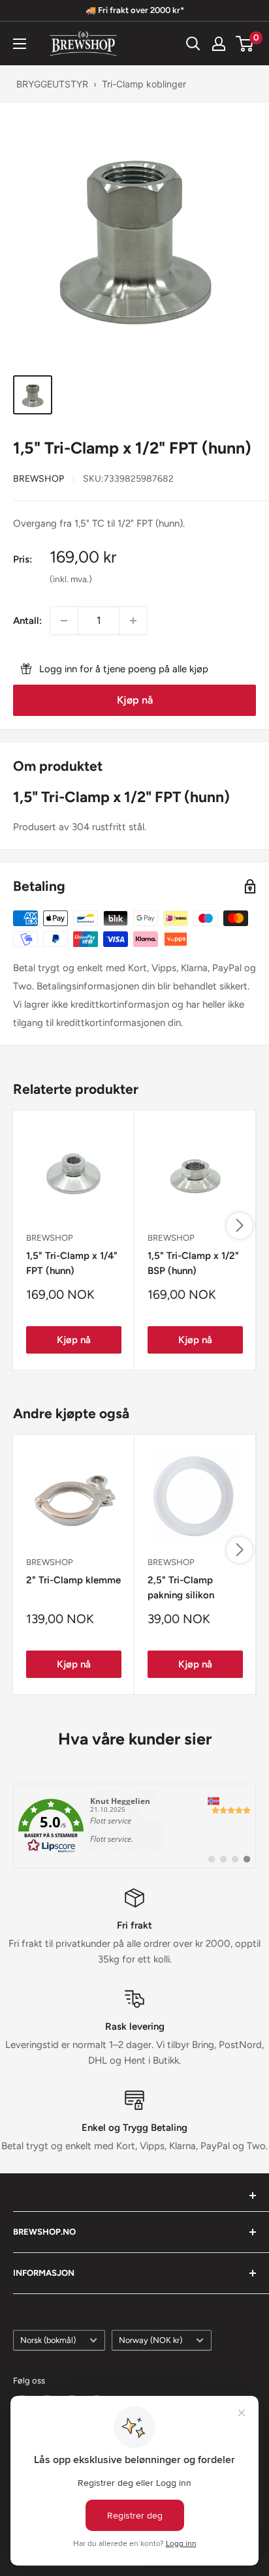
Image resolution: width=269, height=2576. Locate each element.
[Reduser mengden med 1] (64, 621)
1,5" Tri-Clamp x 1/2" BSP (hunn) (193, 1263)
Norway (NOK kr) (150, 2340)
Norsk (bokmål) (48, 2340)
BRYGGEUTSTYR (52, 84)
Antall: (27, 621)
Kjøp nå (135, 700)
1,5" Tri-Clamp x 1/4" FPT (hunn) (72, 1263)
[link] (134, 1826)
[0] (245, 44)
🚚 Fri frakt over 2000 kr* (135, 10)
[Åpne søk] (193, 44)
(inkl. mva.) (71, 579)
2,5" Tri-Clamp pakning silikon (181, 1588)
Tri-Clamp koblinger (144, 84)
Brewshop (39, 479)
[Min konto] (219, 44)
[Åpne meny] (20, 44)
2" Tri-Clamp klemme (73, 1580)
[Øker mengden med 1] (133, 621)
